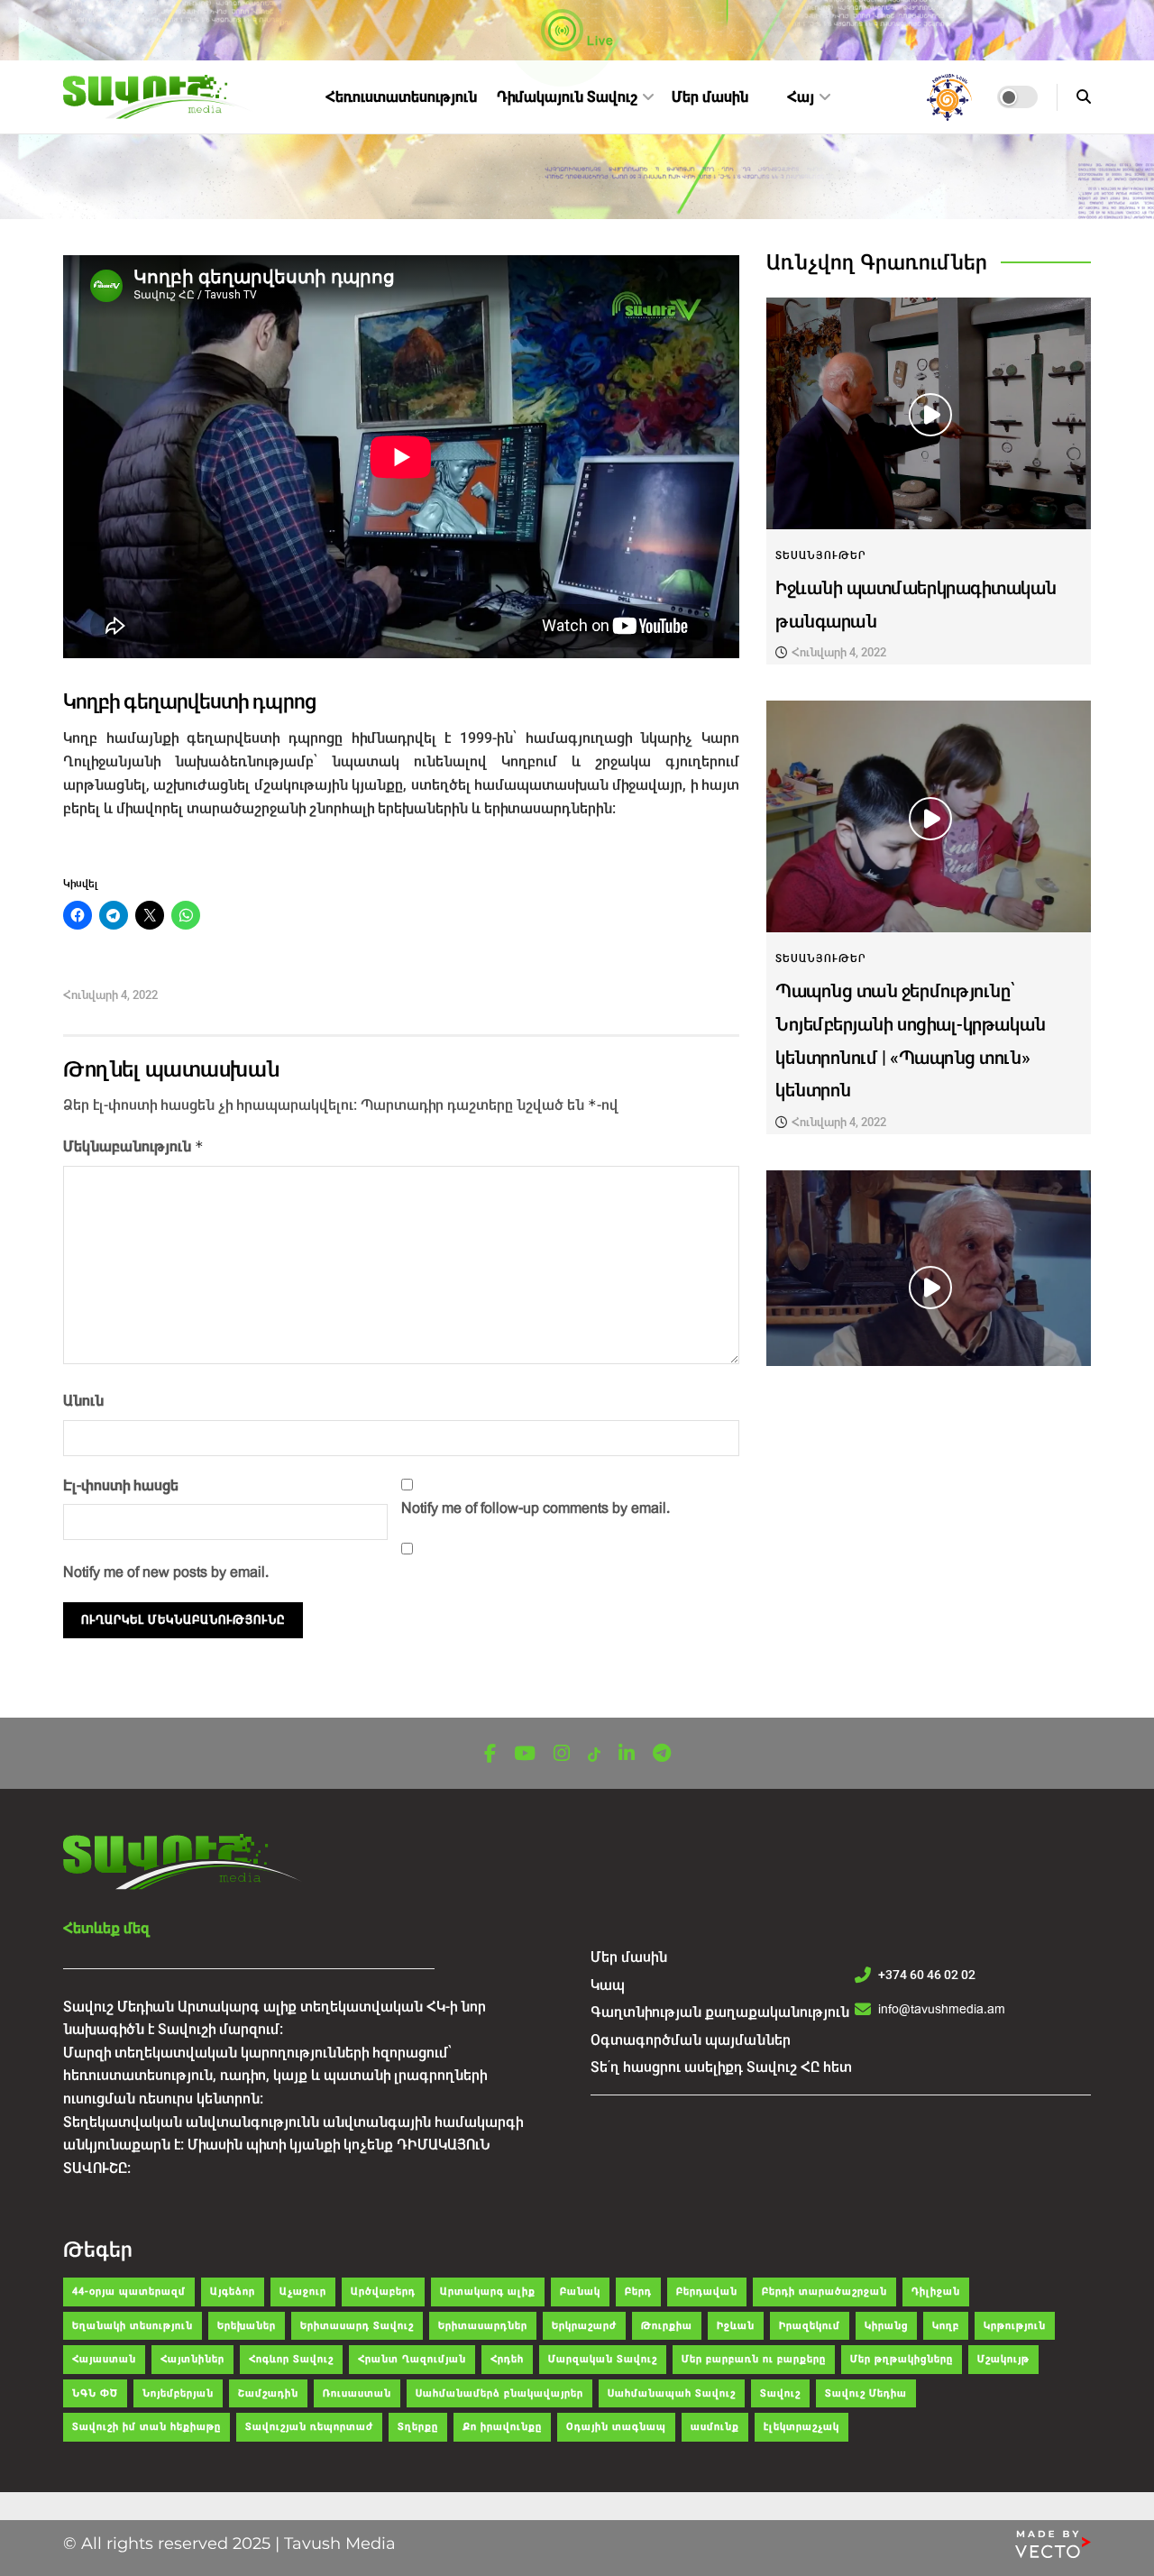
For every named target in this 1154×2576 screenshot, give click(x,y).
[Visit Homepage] (159, 97)
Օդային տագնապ (616, 2427)
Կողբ (946, 2326)
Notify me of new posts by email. (166, 1572)
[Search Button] (1084, 97)
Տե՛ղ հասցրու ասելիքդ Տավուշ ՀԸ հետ (721, 2067)
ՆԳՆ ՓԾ (95, 2393)
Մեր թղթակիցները (902, 2359)
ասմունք (715, 2427)
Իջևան (736, 2326)
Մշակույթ (1003, 2359)
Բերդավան (707, 2292)
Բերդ (638, 2292)
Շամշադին (268, 2393)
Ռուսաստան (357, 2393)
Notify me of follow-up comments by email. (536, 1508)
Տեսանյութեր (821, 555)
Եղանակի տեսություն (133, 2326)
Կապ (608, 1985)
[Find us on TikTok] (594, 1755)
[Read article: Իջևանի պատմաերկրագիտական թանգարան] (929, 413)
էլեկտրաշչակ (801, 2427)
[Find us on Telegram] (662, 1754)
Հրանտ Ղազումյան (412, 2359)
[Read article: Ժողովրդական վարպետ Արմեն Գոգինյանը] (929, 1286)
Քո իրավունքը (502, 2427)
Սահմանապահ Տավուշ (672, 2393)
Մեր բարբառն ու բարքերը (754, 2359)
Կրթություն (1015, 2326)
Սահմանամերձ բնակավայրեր (499, 2393)
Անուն (83, 1401)
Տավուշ (780, 2393)
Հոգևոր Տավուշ (291, 2359)
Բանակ (580, 2292)
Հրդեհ (507, 2359)
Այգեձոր (233, 2292)
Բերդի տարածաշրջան (824, 2292)
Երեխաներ (247, 2326)
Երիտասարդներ (483, 2326)
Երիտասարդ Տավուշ (357, 2326)
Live (599, 41)
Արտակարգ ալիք (488, 2292)
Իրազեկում (810, 2326)
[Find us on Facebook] (490, 1754)
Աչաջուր (303, 2292)
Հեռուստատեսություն (401, 97)
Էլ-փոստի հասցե (121, 1485)
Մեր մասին (710, 97)
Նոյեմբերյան (178, 2393)
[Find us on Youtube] (525, 1754)
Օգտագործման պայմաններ (691, 2040)
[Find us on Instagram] (562, 1754)
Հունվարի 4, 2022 (110, 995)
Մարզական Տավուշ (603, 2359)
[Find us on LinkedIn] (627, 1754)
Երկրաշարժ (584, 2326)
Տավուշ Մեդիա (866, 2393)
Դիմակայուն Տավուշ (567, 97)
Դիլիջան (936, 2292)
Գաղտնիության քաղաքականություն (720, 2012)
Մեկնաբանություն (133, 1146)
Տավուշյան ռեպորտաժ (309, 2427)
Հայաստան (104, 2359)
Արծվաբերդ (383, 2292)
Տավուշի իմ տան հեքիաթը (147, 2427)
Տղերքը (418, 2427)
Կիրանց (886, 2326)
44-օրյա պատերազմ (129, 2292)
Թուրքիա (667, 2326)
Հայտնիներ (192, 2359)
